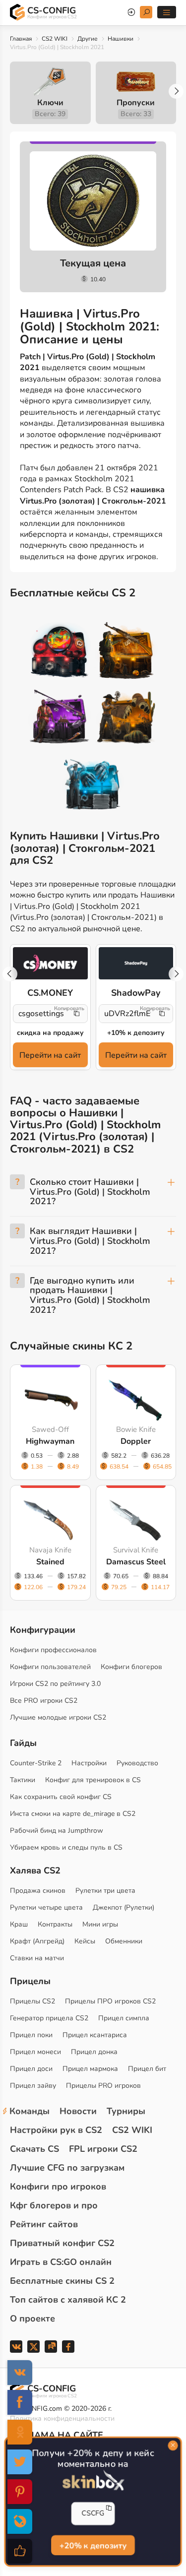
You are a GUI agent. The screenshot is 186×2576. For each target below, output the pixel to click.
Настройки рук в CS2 (56, 2130)
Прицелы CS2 (32, 2001)
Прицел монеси (35, 2052)
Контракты (55, 1924)
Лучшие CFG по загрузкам (67, 2168)
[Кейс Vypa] (126, 718)
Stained (50, 1562)
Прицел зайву (33, 2086)
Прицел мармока (90, 2069)
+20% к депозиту (93, 2545)
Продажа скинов (38, 1891)
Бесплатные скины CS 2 (62, 2281)
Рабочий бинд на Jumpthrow (57, 1831)
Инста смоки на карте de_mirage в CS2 (73, 1814)
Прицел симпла (124, 2018)
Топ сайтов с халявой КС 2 (68, 2300)
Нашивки (121, 39)
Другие (88, 39)
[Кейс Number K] (93, 785)
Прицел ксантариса (95, 2035)
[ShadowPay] (136, 963)
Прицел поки (31, 2035)
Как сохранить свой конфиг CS (61, 1797)
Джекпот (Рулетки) (124, 1907)
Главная (21, 39)
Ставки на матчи (37, 1958)
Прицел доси (31, 2069)
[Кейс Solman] (60, 718)
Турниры (126, 2111)
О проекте (32, 2318)
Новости (78, 2111)
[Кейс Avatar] (60, 652)
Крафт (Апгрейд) (37, 1941)
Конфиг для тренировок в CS (93, 1780)
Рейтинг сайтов (44, 2224)
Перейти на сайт (50, 1055)
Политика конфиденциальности (62, 2418)
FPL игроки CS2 (103, 2149)
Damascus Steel (136, 1562)
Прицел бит (147, 2069)
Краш (19, 1924)
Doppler (136, 1441)
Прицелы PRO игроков (103, 2086)
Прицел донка (94, 2052)
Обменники (124, 1941)
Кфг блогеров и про (54, 2205)
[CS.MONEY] (50, 963)
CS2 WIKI (55, 39)
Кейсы (85, 1941)
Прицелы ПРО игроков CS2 (110, 2001)
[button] (176, 91)
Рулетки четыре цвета (46, 1907)
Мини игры (100, 1924)
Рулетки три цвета (105, 1891)
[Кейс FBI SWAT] (126, 652)
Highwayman (50, 1441)
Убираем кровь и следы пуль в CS (66, 1847)
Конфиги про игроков (58, 2187)
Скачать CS (34, 2149)
